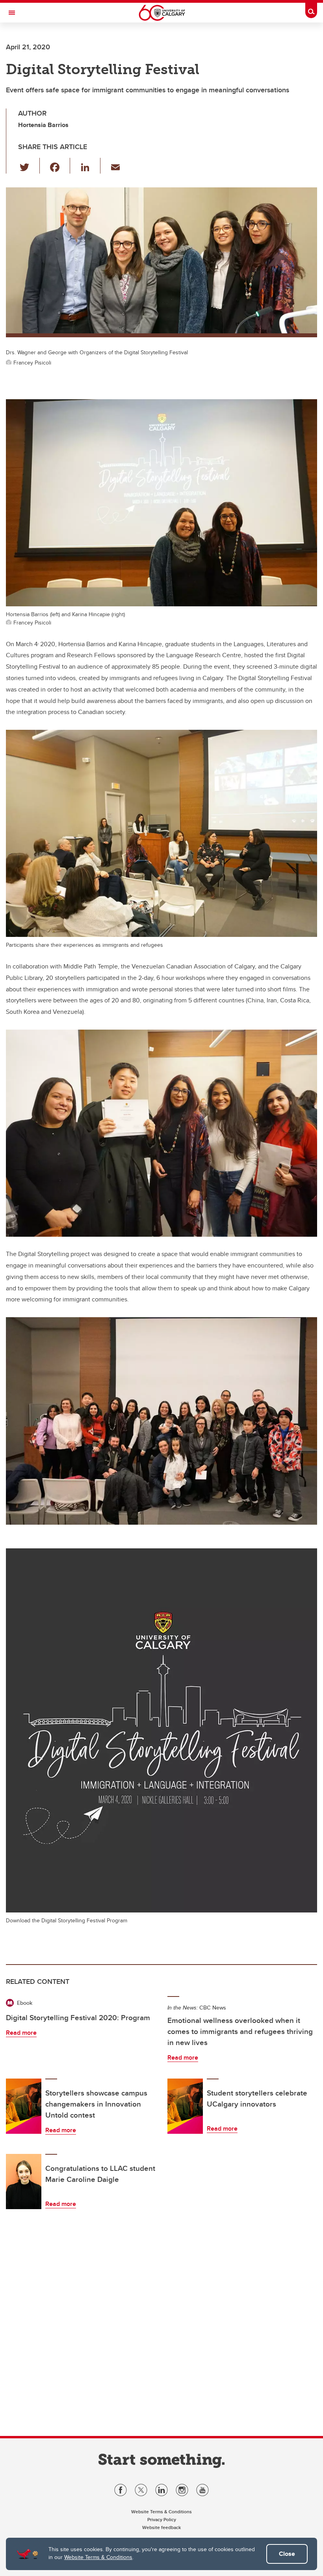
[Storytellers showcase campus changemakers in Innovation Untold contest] (24, 2106)
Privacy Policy (162, 2519)
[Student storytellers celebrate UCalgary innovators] (185, 2106)
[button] (29, 166)
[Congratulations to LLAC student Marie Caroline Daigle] (24, 2182)
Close (287, 2554)
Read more (21, 2033)
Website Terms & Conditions (98, 2557)
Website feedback (161, 2527)
